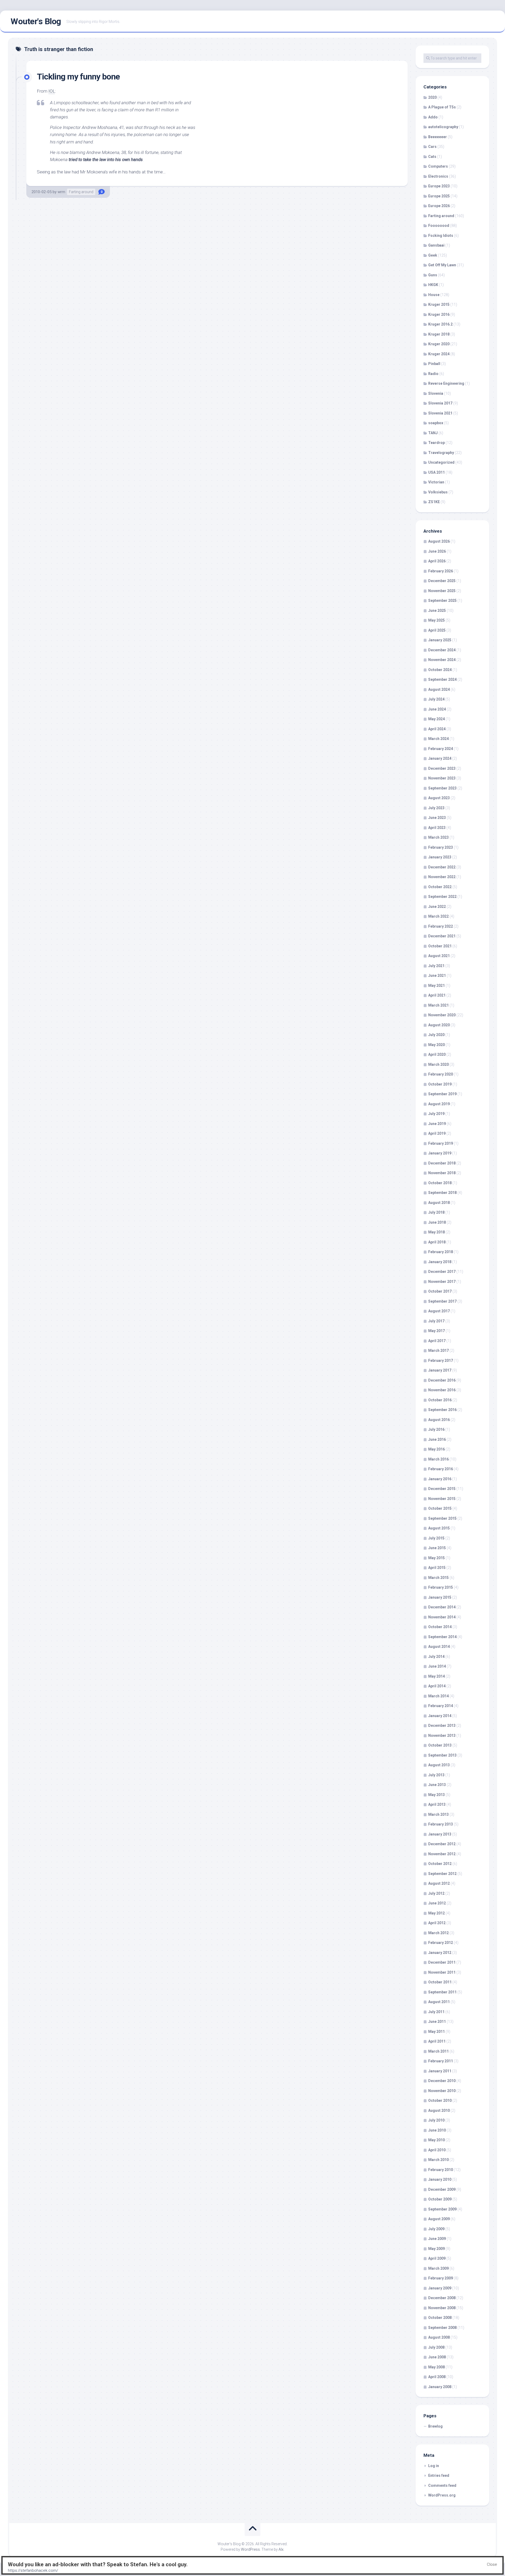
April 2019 (437, 1133)
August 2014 (439, 1647)
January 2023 (440, 857)
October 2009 (440, 2199)
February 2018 (441, 1252)
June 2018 (437, 1222)
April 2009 (437, 2258)
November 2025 (442, 591)
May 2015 (436, 1558)
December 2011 (442, 1962)
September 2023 (442, 788)
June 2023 (437, 818)
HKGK (433, 285)
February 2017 (441, 1360)
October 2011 (440, 1982)
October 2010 (440, 2100)
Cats (432, 157)
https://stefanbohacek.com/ (33, 2570)
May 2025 (436, 620)
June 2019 (437, 1124)
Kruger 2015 (439, 304)
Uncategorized (441, 462)
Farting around (81, 192)
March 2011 (438, 2051)
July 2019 (436, 1114)
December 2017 (442, 1272)
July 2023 (436, 808)
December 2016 (442, 1380)
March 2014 (438, 1696)
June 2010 (437, 2130)
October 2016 (440, 1400)
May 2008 (436, 2367)
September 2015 (442, 1518)
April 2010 (437, 2150)
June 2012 (437, 1903)
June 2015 (437, 1548)
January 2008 (440, 2387)
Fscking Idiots (441, 236)
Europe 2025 (439, 196)
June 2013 (437, 1785)
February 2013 (441, 1824)
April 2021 (437, 995)
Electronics (438, 176)
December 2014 (442, 1607)
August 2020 (439, 1025)
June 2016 (437, 1439)
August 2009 (439, 2219)
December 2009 (442, 2189)
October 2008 (440, 2318)
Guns (433, 275)
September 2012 (442, 1874)
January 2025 (440, 640)
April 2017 (437, 1341)
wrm (61, 192)
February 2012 (441, 1943)
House (434, 295)
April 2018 (437, 1242)
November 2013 (442, 1735)
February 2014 (441, 1706)
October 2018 (440, 1183)
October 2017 (440, 1291)
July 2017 (436, 1321)
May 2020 (436, 1045)
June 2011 (437, 2022)
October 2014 (440, 1627)
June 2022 (437, 907)
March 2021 (438, 1005)
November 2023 (442, 778)
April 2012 (437, 1923)
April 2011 (437, 2041)
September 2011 (442, 1992)
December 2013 (442, 1725)
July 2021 (436, 966)
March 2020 (438, 1064)
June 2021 (437, 976)
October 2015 (440, 1508)
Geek (433, 255)
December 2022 (442, 867)
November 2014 (442, 1617)
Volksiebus (438, 492)
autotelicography (443, 127)
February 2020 (441, 1074)
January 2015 (440, 1597)
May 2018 (436, 1232)
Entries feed (439, 2475)
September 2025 (442, 601)
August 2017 (439, 1311)
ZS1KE (434, 502)
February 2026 (441, 571)
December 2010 (442, 2081)
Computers (438, 166)
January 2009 (440, 2288)
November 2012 (442, 1854)
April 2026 (437, 561)
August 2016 (439, 1420)
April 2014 (437, 1686)
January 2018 (440, 1262)
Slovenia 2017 (440, 403)
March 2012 (438, 1933)
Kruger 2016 (439, 314)
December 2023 (442, 768)
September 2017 (442, 1301)
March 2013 (438, 1814)
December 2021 (442, 936)
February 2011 (441, 2061)
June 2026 (437, 551)
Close (492, 2564)
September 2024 (442, 679)
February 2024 (441, 749)
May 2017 (436, 1331)
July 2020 (436, 1035)
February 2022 (441, 926)
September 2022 (442, 897)
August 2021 (439, 956)
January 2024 (440, 758)
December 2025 (442, 581)
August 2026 (439, 541)
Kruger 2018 (439, 334)
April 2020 (437, 1054)
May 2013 (436, 1795)
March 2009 (438, 2268)
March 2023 (438, 837)
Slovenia (436, 393)
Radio (433, 374)
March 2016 (438, 1459)
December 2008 (442, 2298)
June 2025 (437, 611)
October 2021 (440, 946)
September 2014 (442, 1637)
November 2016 (442, 1390)
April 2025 (437, 630)
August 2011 (439, 2002)
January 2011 (440, 2071)
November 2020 (442, 1015)
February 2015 (441, 1587)
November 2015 (442, 1499)
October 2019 (440, 1084)
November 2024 (442, 660)
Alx (281, 2549)
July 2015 (436, 1538)
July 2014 (436, 1657)
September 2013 (442, 1755)
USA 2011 (436, 472)
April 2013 (437, 1804)
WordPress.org (442, 2495)
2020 (432, 97)
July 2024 (436, 699)
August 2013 (439, 1765)
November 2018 (442, 1173)
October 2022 (440, 887)
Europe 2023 (439, 186)
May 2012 (436, 1913)
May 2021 (436, 986)
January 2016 (440, 1479)
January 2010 (440, 2179)
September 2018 (442, 1193)
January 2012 (440, 1953)
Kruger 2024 (439, 354)
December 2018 (442, 1163)
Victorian (436, 482)
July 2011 (436, 2012)
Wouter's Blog (36, 21)
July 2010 (436, 2120)
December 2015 (442, 1489)
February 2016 (441, 1469)
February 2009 (441, 2278)
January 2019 (440, 1153)
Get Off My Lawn (442, 265)
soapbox (436, 423)
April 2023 (437, 828)
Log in (434, 2466)
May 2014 (436, 1676)
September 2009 (442, 2209)
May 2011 (436, 2032)
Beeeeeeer (438, 137)
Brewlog (435, 2426)
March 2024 (438, 739)
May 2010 (436, 2140)
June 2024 (437, 709)
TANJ (433, 433)
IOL (52, 91)
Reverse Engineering (446, 383)
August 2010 (439, 2110)
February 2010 (441, 2170)
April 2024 (437, 729)
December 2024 (442, 650)
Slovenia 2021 (440, 413)
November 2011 (442, 1972)
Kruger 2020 (439, 344)
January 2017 (440, 1370)
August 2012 (439, 1883)
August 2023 (439, 798)
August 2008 (439, 2337)
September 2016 (442, 1410)
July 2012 (436, 1893)
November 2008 (442, 2308)
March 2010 (438, 2160)
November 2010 (442, 2091)
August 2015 (439, 1528)
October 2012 (440, 1864)
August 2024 (439, 689)
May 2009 (436, 2249)
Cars (432, 147)
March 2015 (438, 1578)
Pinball (434, 364)
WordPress (250, 2549)
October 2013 (440, 1745)
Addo (433, 117)
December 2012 (442, 1844)
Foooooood (439, 226)
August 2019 (439, 1104)
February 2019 (441, 1143)
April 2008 (437, 2377)
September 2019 (442, 1094)
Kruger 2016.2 (440, 324)
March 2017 (438, 1350)
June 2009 (437, 2239)
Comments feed (442, 2485)
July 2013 (436, 1775)
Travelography (441, 453)
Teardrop (436, 443)
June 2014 (437, 1666)
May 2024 (436, 719)
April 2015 (437, 1568)
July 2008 (436, 2347)
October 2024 (440, 670)
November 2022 (442, 877)
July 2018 (436, 1212)
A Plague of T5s (442, 107)
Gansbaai (436, 245)
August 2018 (439, 1203)
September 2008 (442, 2328)
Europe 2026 (439, 206)
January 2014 (440, 1716)
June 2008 (437, 2357)
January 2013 (440, 1834)
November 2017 (442, 1282)
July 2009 (436, 2229)
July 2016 (436, 1429)
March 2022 (438, 916)
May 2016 (436, 1449)
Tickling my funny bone (78, 77)
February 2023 (441, 847)
